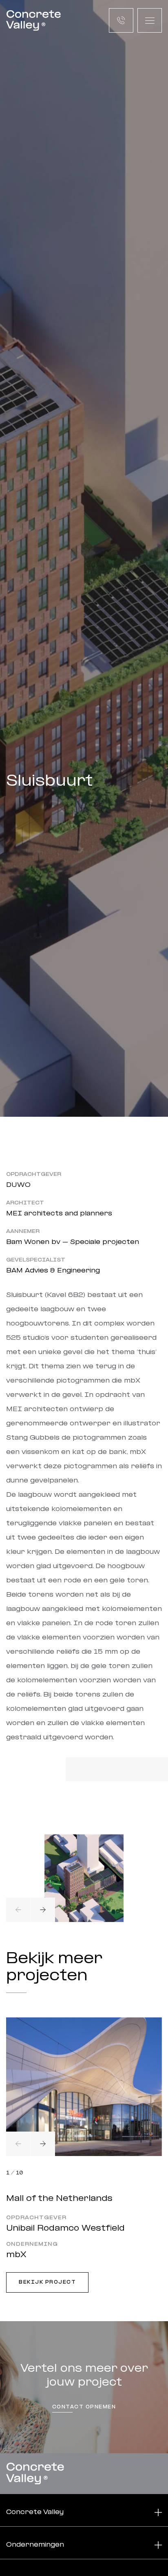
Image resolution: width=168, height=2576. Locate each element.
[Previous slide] (18, 1910)
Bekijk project (47, 2282)
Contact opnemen (84, 2407)
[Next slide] (43, 1910)
